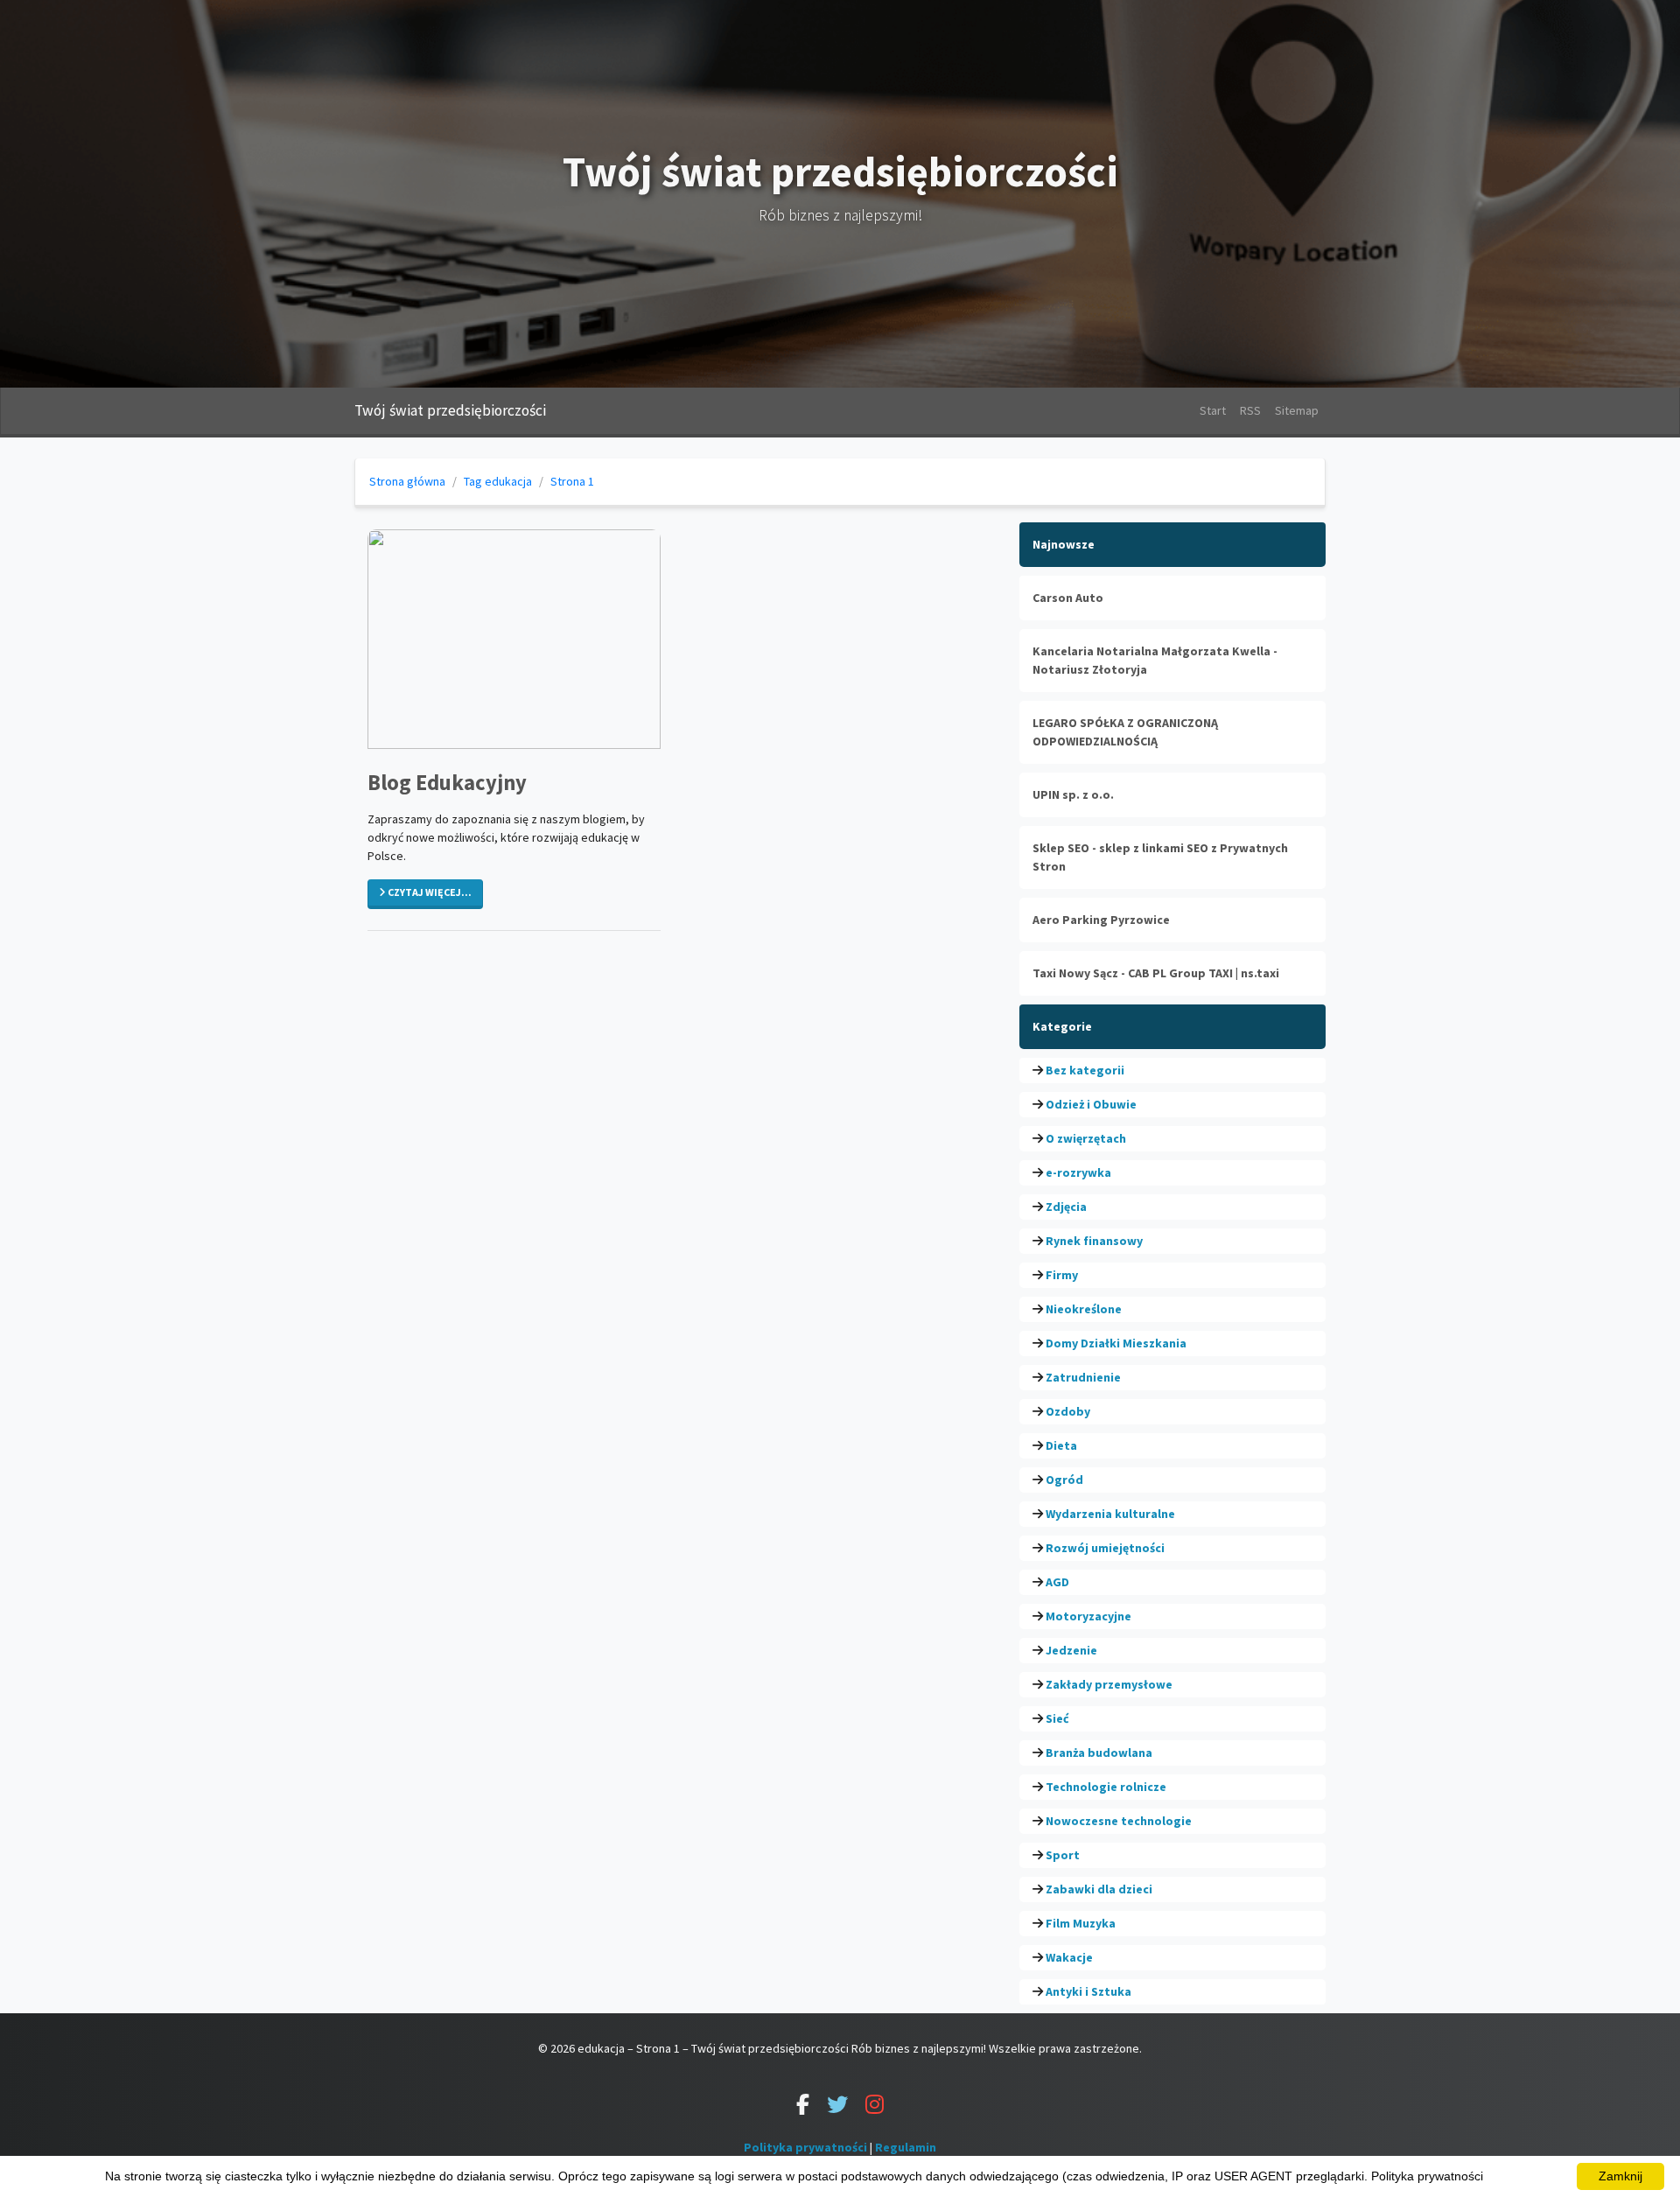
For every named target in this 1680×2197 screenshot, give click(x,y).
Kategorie (1062, 1026)
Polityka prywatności (805, 2147)
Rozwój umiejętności (1105, 1548)
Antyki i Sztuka (1088, 1991)
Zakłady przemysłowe (1109, 1684)
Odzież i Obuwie (1091, 1104)
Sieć (1057, 1718)
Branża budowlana (1099, 1753)
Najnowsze (1064, 544)
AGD (1057, 1582)
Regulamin (906, 2147)
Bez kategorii (1085, 1070)
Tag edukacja (498, 481)
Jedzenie (1071, 1650)
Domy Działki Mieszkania (1116, 1343)
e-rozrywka (1078, 1172)
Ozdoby (1068, 1411)
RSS (1250, 410)
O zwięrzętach (1086, 1138)
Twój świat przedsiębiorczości (450, 410)
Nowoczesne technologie (1119, 1821)
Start (1213, 410)
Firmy (1062, 1275)
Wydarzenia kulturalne (1110, 1514)
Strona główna (407, 481)
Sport (1063, 1855)
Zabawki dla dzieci (1099, 1889)
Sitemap (1297, 410)
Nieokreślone (1084, 1309)
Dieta (1061, 1445)
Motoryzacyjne (1088, 1616)
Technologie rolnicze (1106, 1787)
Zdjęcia (1066, 1207)
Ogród (1064, 1480)
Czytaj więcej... (429, 892)
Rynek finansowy (1094, 1241)
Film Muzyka (1081, 1923)
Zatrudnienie (1083, 1377)
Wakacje (1069, 1957)
